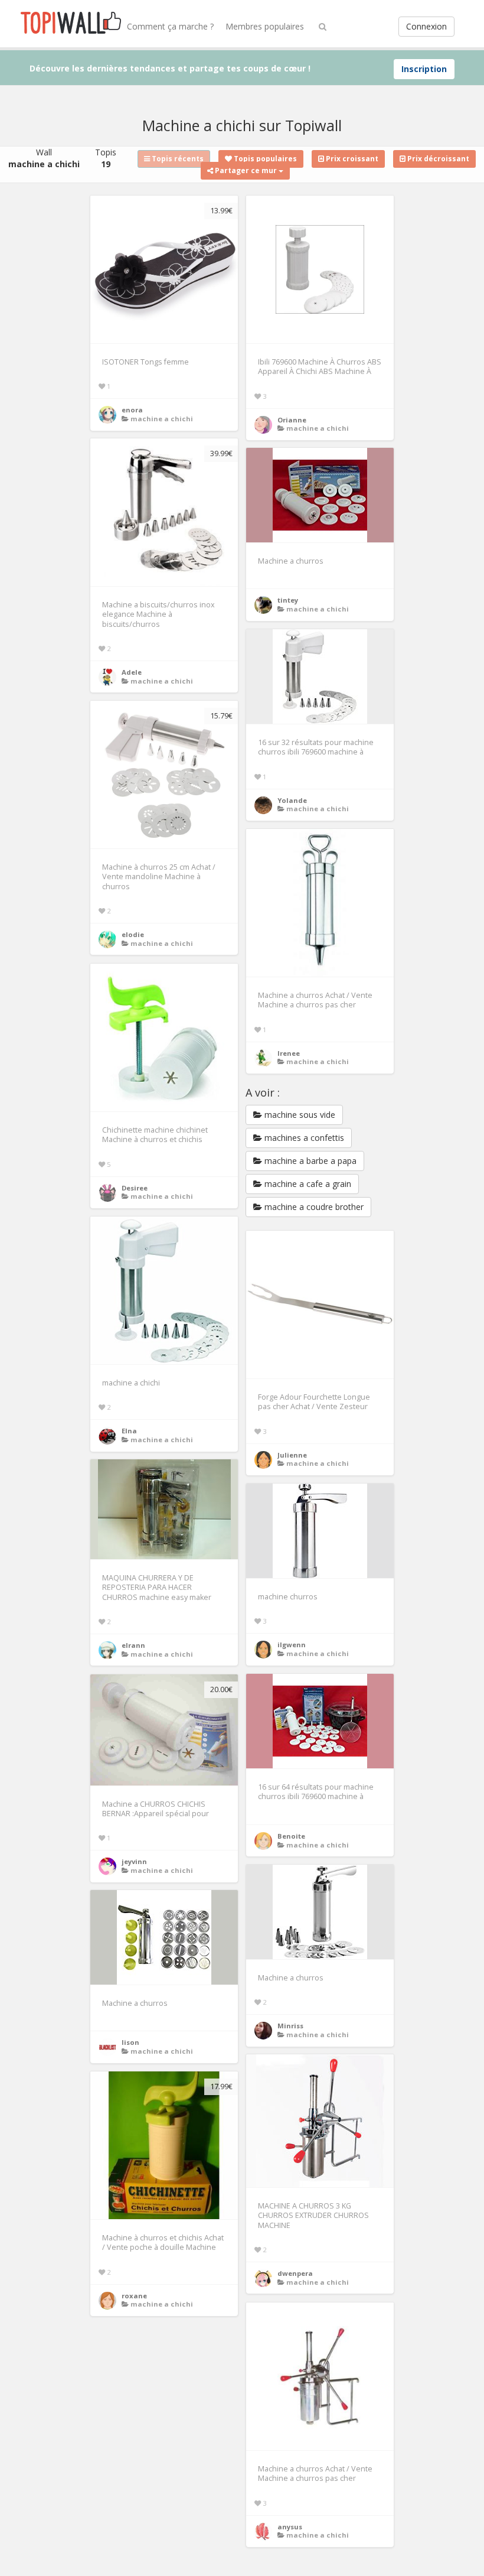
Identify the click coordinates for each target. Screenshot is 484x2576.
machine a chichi (162, 419)
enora (132, 410)
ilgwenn (292, 1645)
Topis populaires (264, 159)
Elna (129, 1431)
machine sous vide (299, 1115)
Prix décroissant (437, 159)
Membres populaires (265, 26)
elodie (133, 934)
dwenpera (295, 2273)
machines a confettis (303, 1138)
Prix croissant (351, 159)
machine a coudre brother (313, 1207)
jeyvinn (134, 1861)
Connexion (426, 26)
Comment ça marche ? (170, 26)
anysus (290, 2527)
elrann (133, 1645)
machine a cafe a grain (307, 1184)
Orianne (292, 420)
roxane (134, 2296)
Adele (132, 672)
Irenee (289, 1053)
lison (130, 2042)
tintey (288, 600)
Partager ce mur (246, 170)
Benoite (291, 1836)
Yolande (292, 800)
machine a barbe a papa (309, 1161)
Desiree (135, 1188)
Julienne (292, 1455)
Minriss (290, 2026)
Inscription (424, 69)
